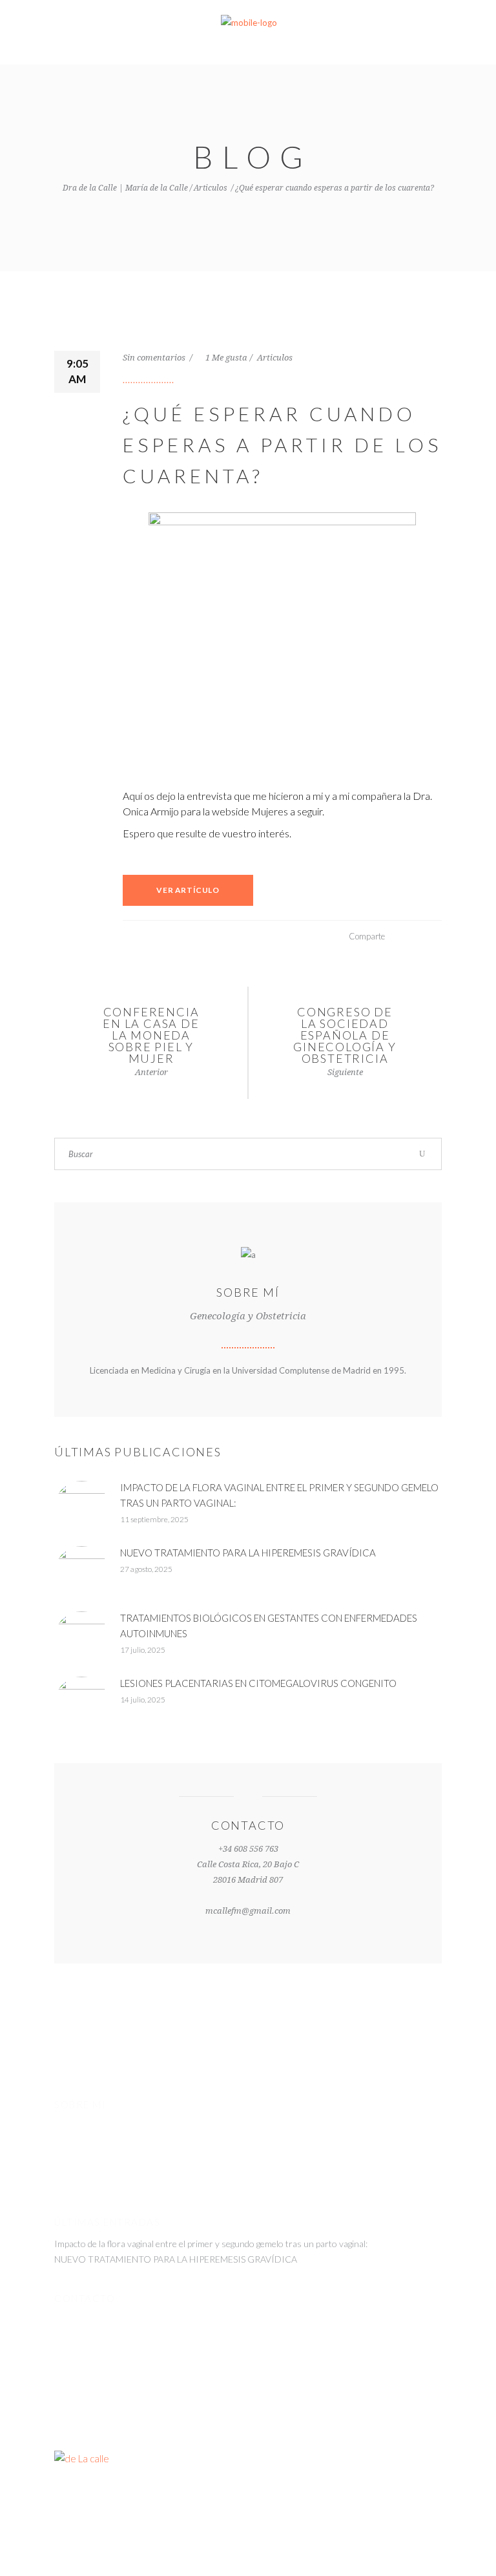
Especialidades (308, 2544)
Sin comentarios (155, 358)
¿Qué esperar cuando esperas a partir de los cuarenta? (282, 445)
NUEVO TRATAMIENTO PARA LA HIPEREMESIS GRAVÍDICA (248, 1553)
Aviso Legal (370, 2544)
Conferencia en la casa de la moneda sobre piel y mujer (151, 1035)
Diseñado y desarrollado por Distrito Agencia (248, 2502)
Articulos (211, 188)
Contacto (421, 2544)
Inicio (259, 2544)
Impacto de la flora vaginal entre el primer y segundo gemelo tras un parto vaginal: (211, 2244)
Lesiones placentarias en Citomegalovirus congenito (258, 1683)
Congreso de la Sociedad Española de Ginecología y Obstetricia (345, 1035)
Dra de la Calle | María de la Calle (125, 188)
